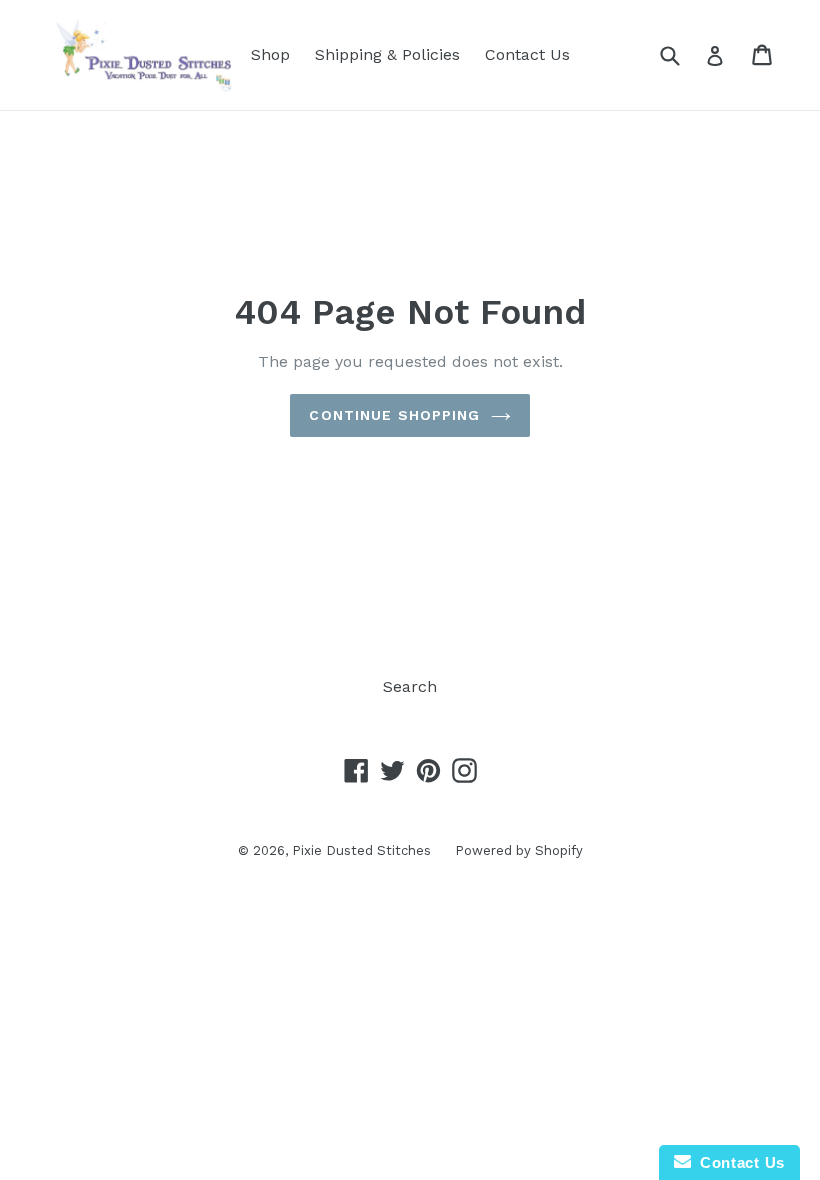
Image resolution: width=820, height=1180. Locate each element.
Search (410, 686)
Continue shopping (394, 415)
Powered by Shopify (519, 850)
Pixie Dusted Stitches (363, 850)
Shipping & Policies (387, 54)
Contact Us (527, 54)
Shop (270, 54)
